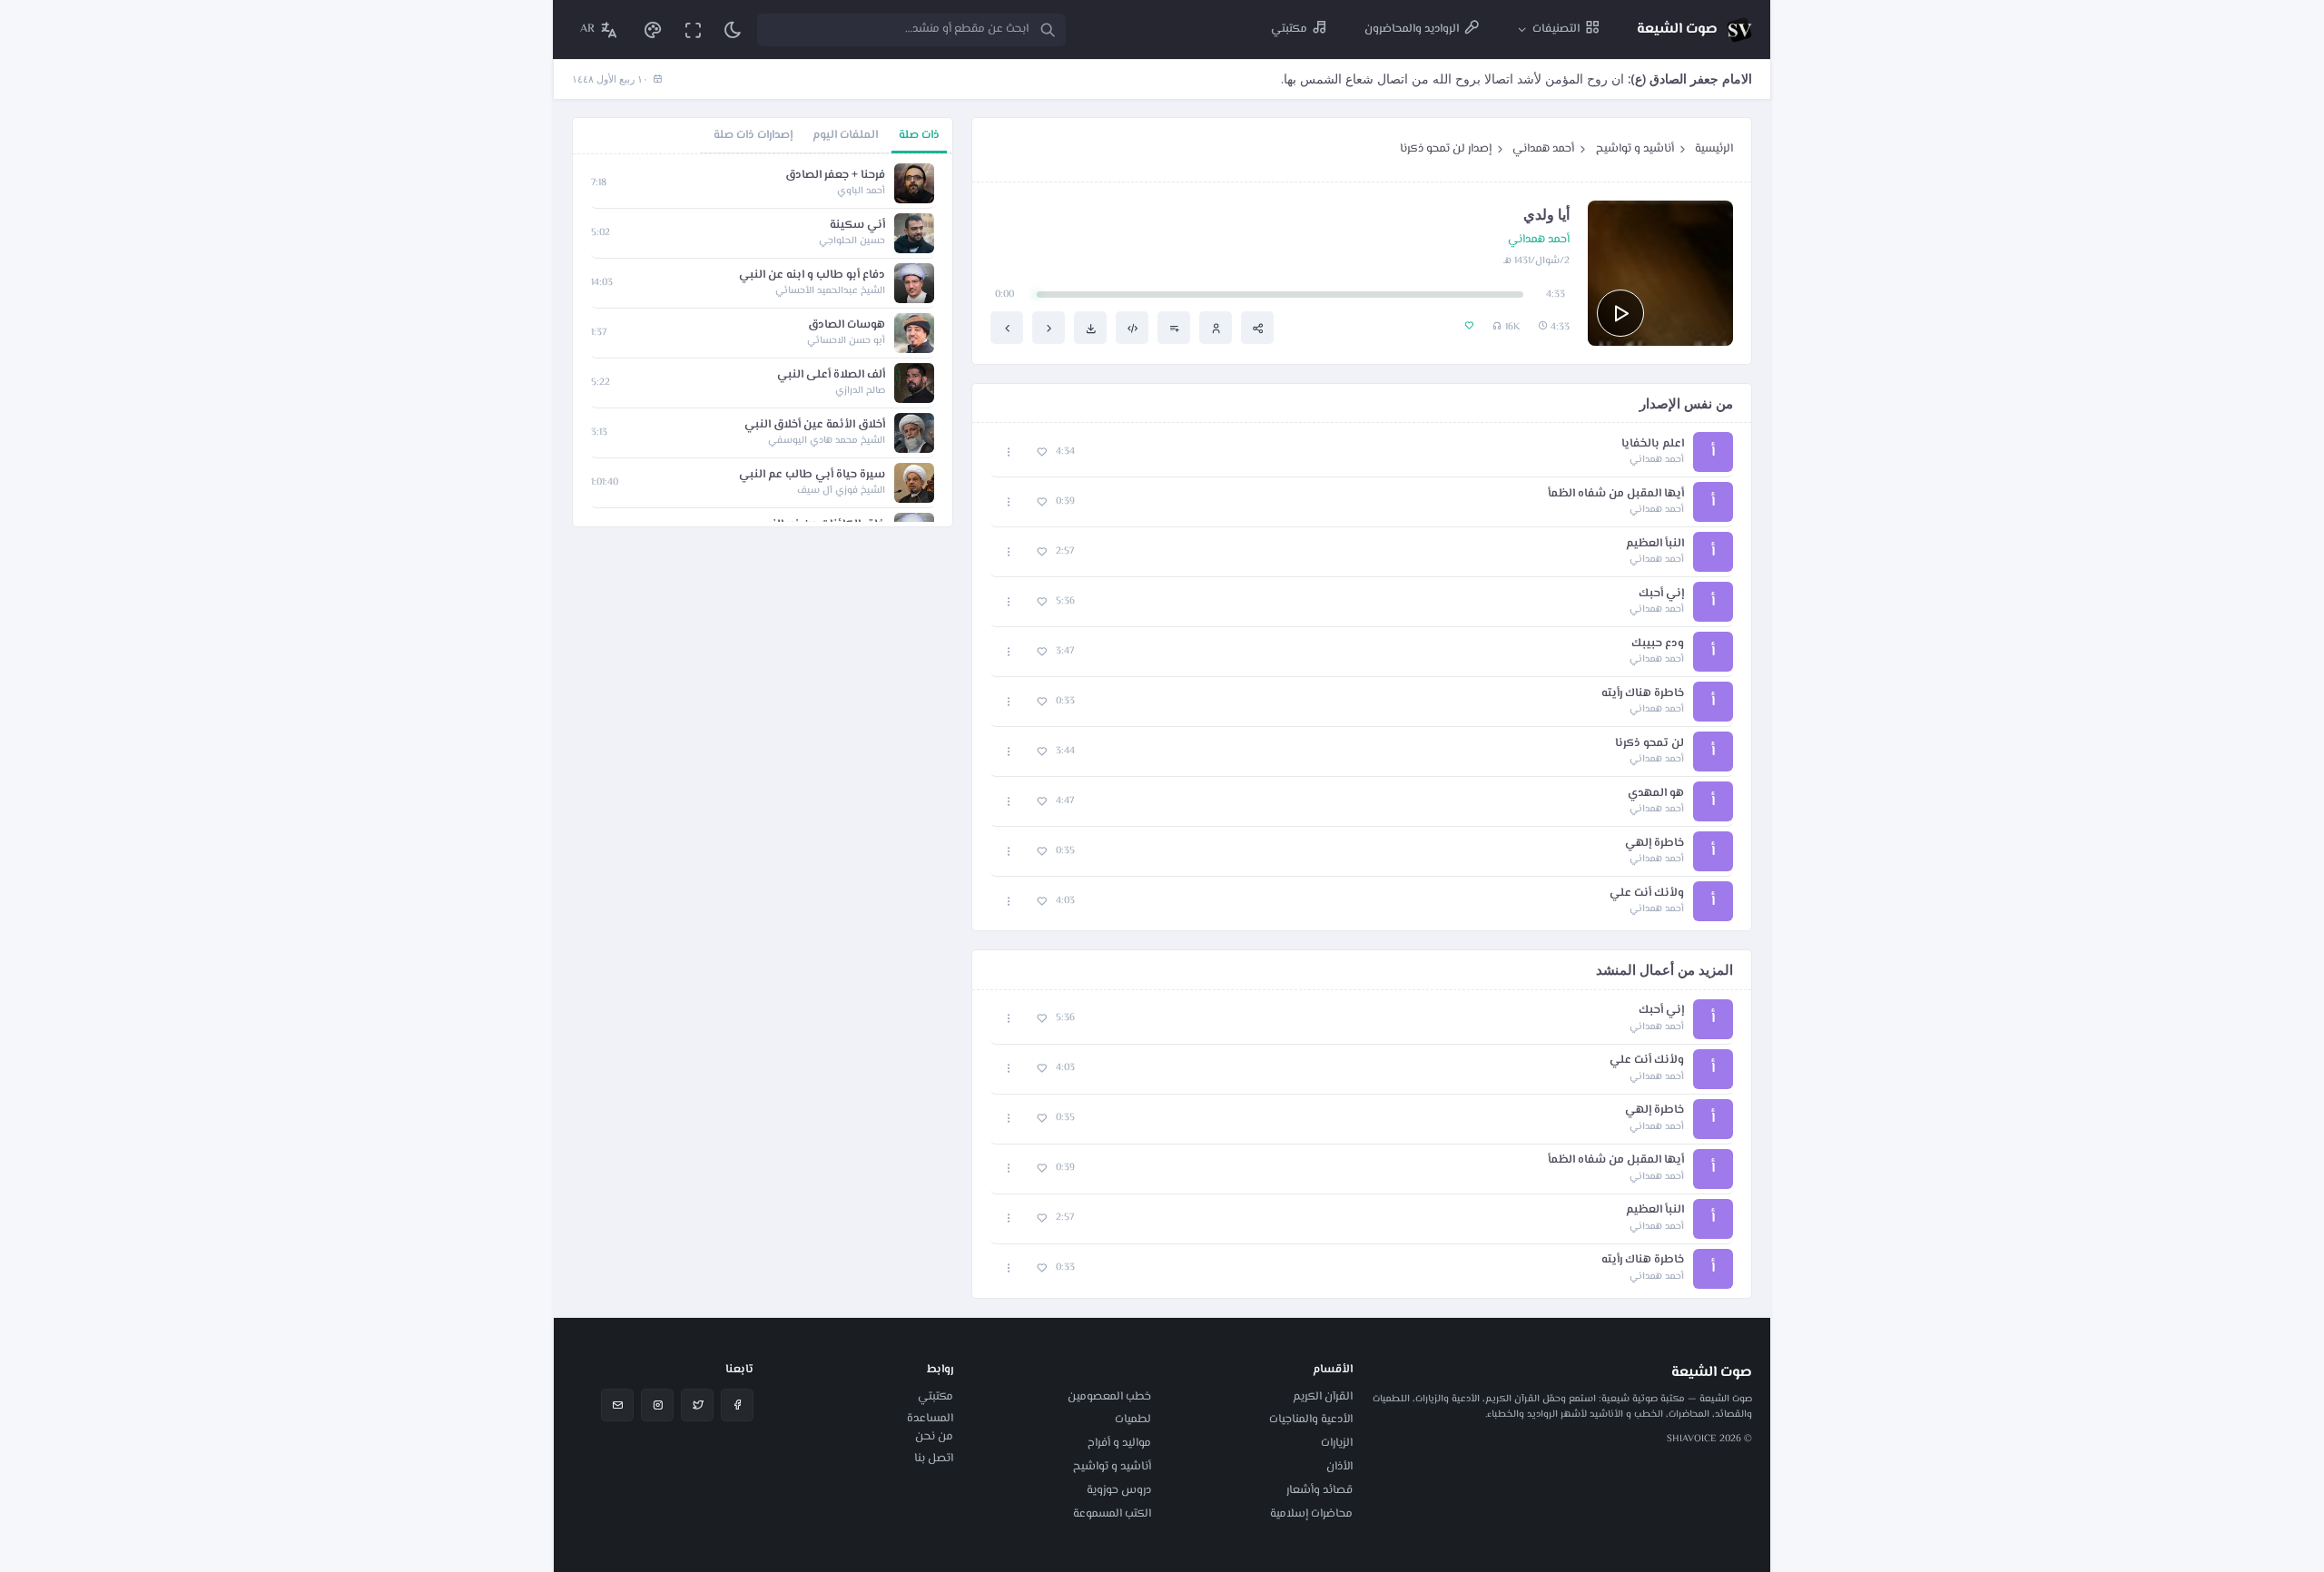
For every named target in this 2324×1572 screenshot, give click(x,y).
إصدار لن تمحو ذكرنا (1446, 149)
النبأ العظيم (1655, 544)
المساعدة (930, 1419)
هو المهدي (1656, 794)
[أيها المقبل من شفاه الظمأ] (1007, 328)
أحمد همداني (1543, 149)
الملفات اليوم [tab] (845, 135)
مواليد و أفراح (1119, 1443)
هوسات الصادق (847, 325)
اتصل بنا (934, 1459)
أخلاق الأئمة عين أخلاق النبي (815, 425)
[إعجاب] (1042, 452)
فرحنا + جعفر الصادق (835, 176)
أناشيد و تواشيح (1635, 149)
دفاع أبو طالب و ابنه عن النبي (812, 275)
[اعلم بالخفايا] (1049, 328)
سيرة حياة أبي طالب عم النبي (812, 475)
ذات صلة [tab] (919, 135)
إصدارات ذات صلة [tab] (753, 135)
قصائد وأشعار (1320, 1490)
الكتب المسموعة (1112, 1514)
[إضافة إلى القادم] (1174, 328)
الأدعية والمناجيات (1311, 1420)
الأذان (1339, 1467)
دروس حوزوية (1119, 1490)
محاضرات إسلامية (1311, 1514)
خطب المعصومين (1109, 1397)
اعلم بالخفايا (1653, 444)
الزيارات (1337, 1443)
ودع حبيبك (1658, 644)
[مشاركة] (1257, 328)
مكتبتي (936, 1397)
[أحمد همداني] (1216, 328)
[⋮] (1009, 452)
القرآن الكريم (1323, 1397)
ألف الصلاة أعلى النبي (831, 375)
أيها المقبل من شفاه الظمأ (1616, 494)
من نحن (934, 1437)
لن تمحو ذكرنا (1649, 744)
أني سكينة (857, 226)
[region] (763, 340)
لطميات (1133, 1420)
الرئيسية (1714, 149)
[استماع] (1620, 313)
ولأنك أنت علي (1647, 894)
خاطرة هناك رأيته (1643, 694)
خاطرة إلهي (1654, 844)
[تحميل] (1090, 328)
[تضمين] (1132, 328)
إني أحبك (1661, 594)
